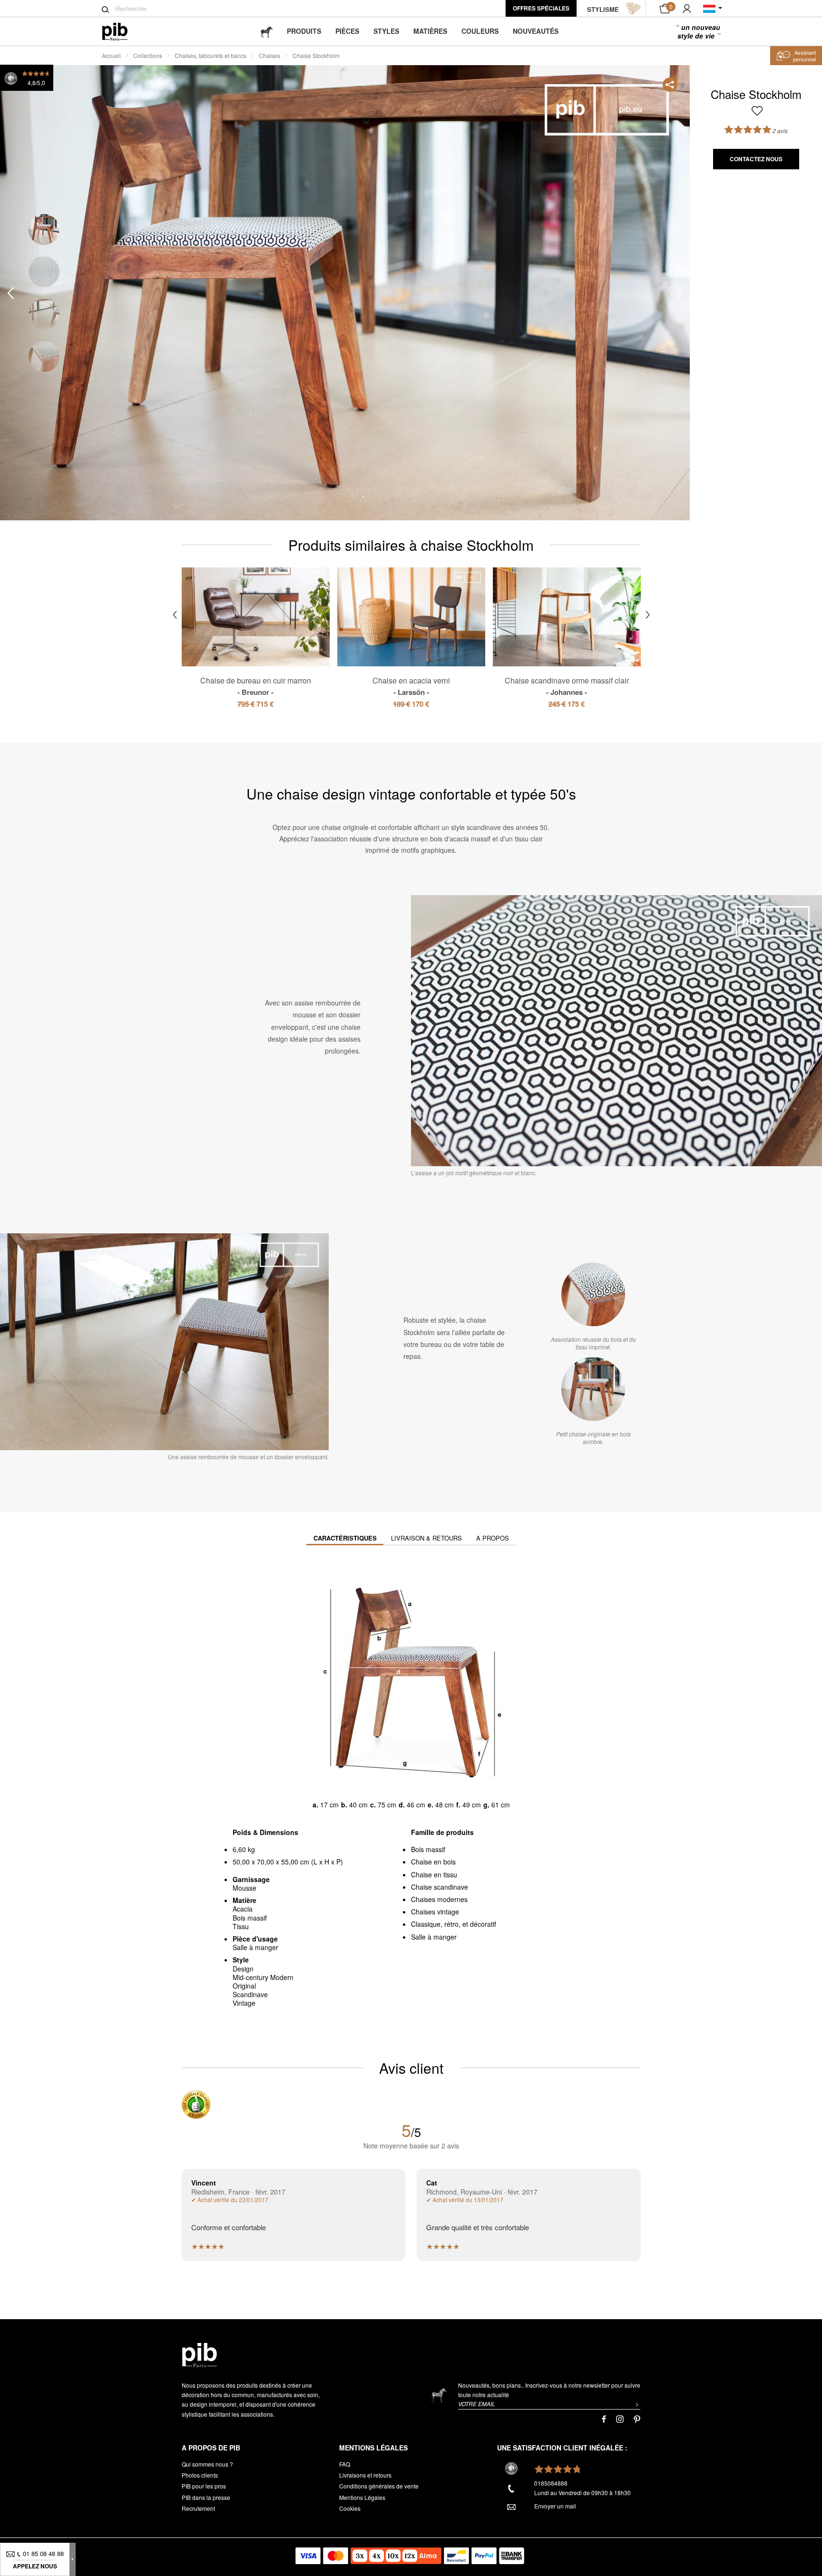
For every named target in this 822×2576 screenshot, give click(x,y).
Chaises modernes (439, 1899)
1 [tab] (44, 229)
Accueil (111, 55)
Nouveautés (536, 31)
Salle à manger (434, 1937)
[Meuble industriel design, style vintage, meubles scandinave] (122, 32)
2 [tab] (44, 272)
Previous (10, 293)
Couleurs (480, 31)
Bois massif (428, 1849)
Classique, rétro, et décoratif (454, 1924)
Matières (430, 31)
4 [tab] (44, 356)
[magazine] (266, 31)
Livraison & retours (426, 1538)
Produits (304, 31)
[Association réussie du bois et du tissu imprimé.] (593, 1295)
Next (679, 293)
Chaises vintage (435, 1912)
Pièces (347, 31)
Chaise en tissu (434, 1874)
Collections (148, 55)
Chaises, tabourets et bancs (210, 55)
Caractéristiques (345, 1538)
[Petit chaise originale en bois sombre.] (593, 1389)
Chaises (269, 55)
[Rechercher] (105, 10)
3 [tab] (44, 314)
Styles (386, 31)
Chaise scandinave (440, 1887)
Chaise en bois (433, 1862)
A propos (493, 1538)
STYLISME (603, 9)
